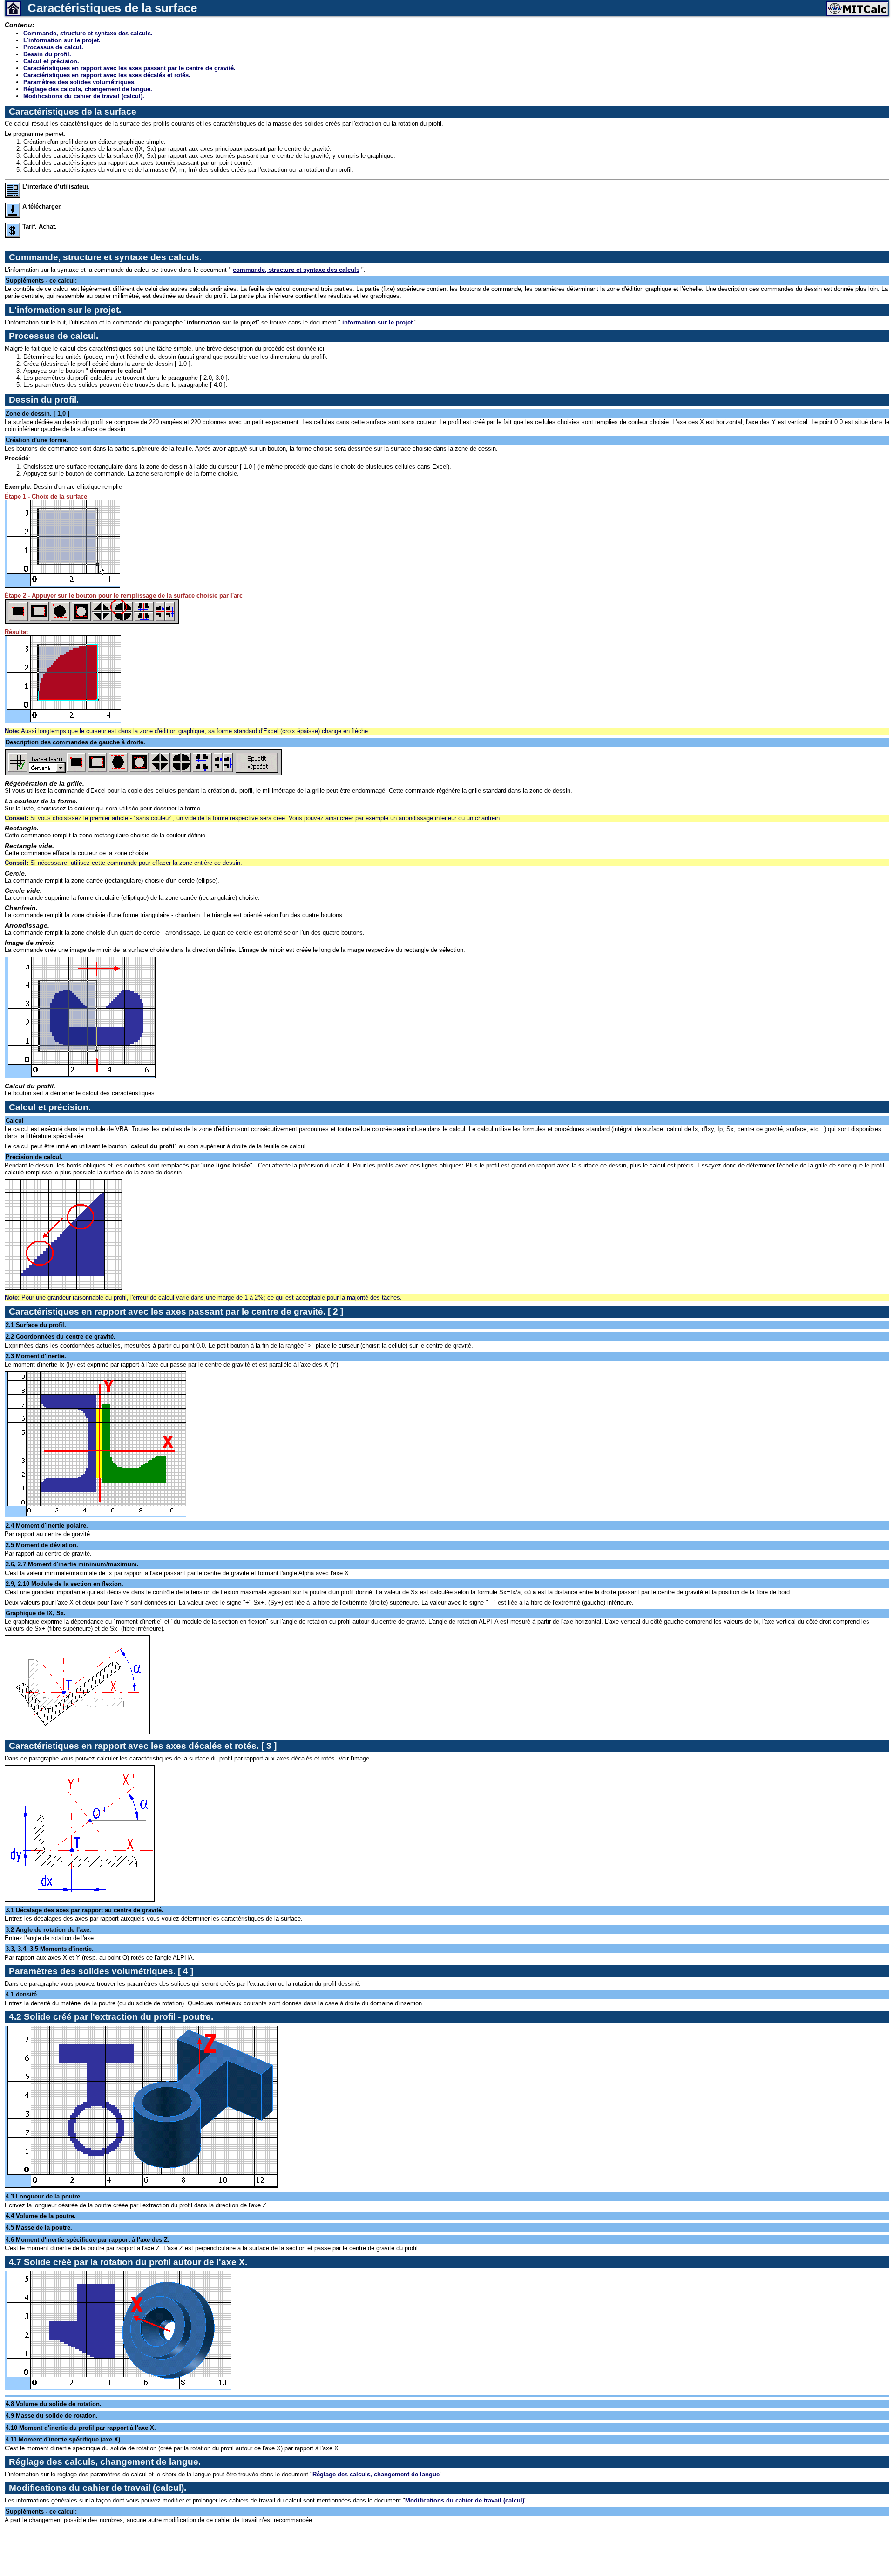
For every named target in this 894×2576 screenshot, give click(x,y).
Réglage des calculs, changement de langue (376, 2474)
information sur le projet (377, 322)
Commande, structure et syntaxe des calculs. (88, 33)
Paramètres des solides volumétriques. (80, 82)
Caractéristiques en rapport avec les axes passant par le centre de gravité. (129, 68)
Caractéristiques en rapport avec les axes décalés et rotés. (107, 75)
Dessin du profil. (47, 54)
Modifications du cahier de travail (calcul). (84, 96)
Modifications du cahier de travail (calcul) (465, 2500)
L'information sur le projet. (62, 40)
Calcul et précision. (51, 61)
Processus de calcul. (53, 47)
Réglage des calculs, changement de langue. (88, 89)
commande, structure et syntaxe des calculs (296, 270)
